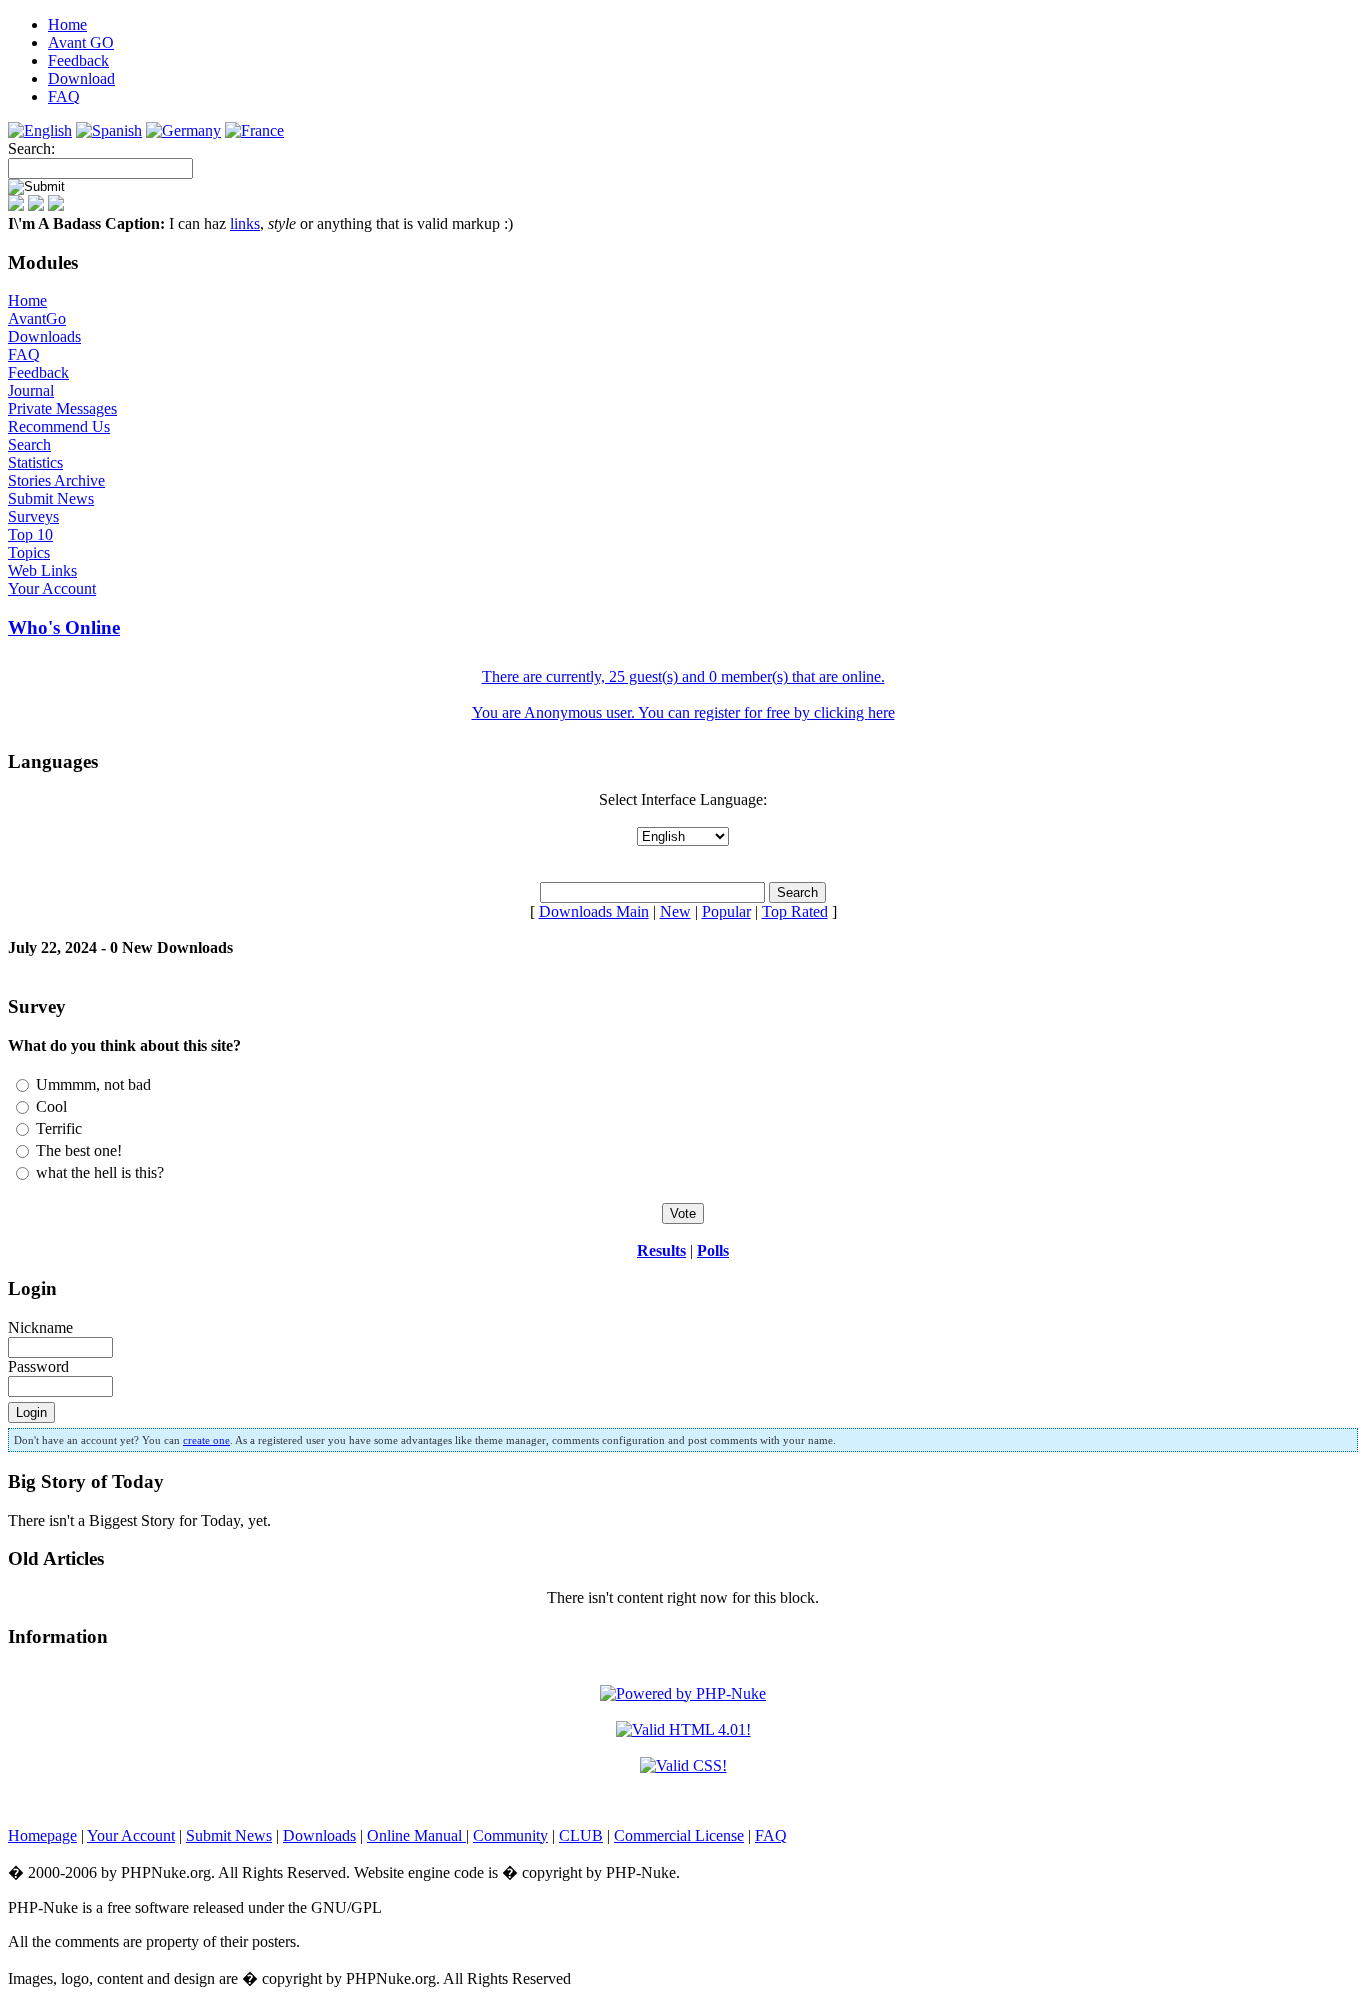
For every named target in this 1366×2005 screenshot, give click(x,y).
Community (510, 1835)
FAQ (24, 354)
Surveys (33, 516)
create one (206, 1440)
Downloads (44, 336)
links (245, 223)
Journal (31, 390)
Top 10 (30, 534)
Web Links (42, 570)
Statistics (35, 462)
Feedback (38, 372)
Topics (29, 552)
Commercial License (679, 1835)
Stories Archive (56, 480)
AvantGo (37, 318)
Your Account (52, 588)
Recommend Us (59, 426)
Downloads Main (594, 911)
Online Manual (416, 1835)
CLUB (581, 1835)
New (675, 911)
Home (27, 300)
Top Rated (795, 911)
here (881, 712)
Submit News (51, 498)
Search (29, 444)
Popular (726, 911)
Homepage (42, 1835)
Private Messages (62, 408)
